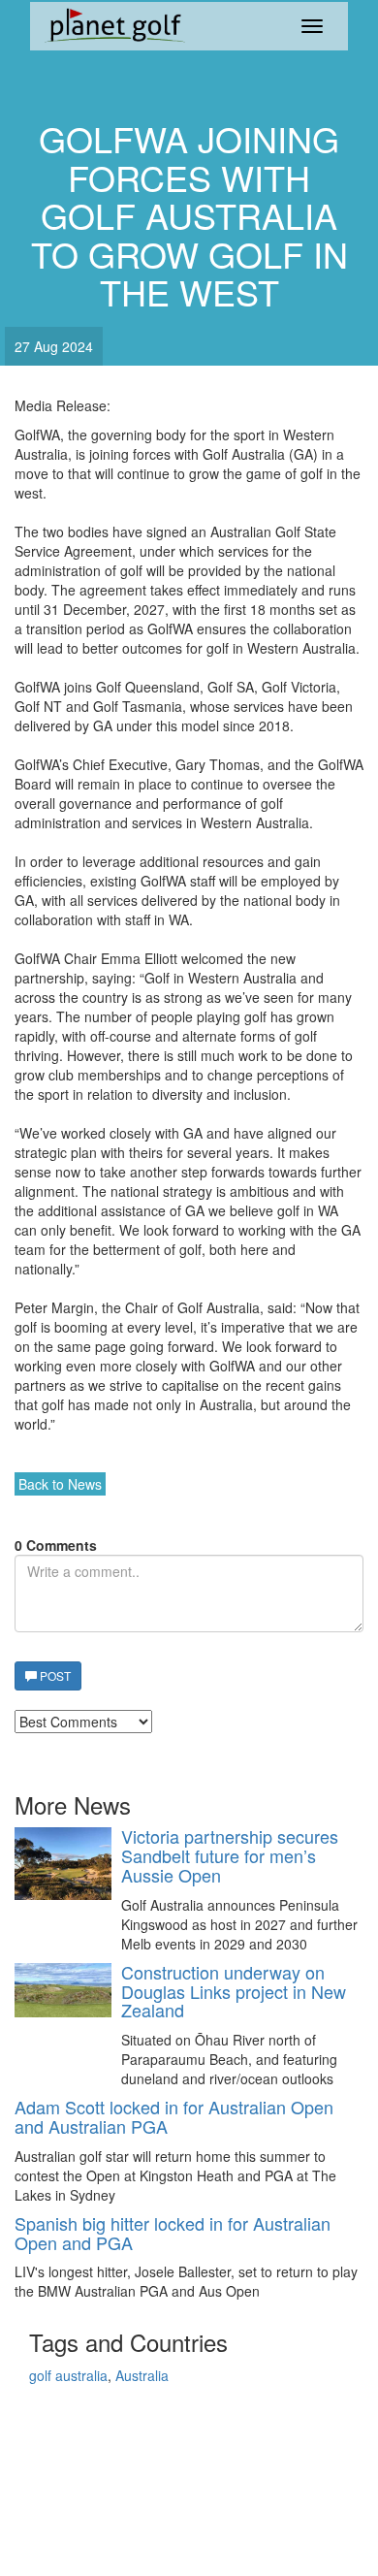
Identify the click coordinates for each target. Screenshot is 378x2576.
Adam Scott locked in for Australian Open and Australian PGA (174, 2117)
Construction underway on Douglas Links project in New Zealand (234, 1992)
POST (54, 1675)
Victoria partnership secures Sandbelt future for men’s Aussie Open (230, 1856)
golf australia (68, 2375)
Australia (142, 2375)
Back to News (60, 1484)
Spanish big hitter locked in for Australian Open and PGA (173, 2234)
